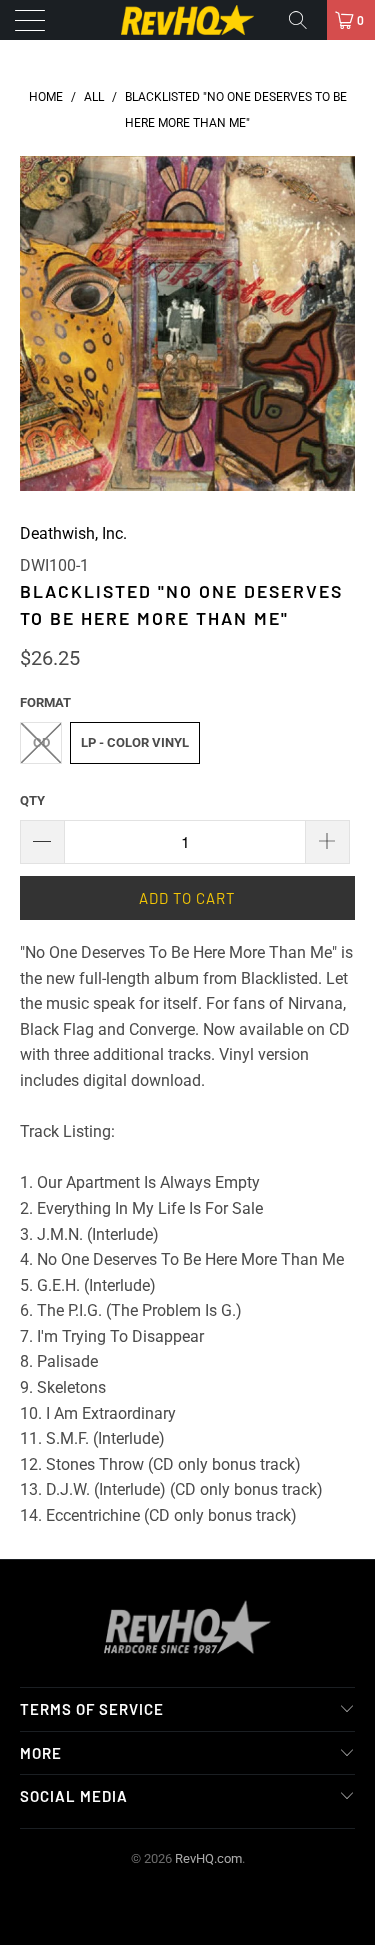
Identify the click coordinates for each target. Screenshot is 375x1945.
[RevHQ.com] (188, 20)
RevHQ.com (208, 1858)
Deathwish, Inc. (73, 533)
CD (41, 742)
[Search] (305, 20)
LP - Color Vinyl (135, 742)
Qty (32, 800)
